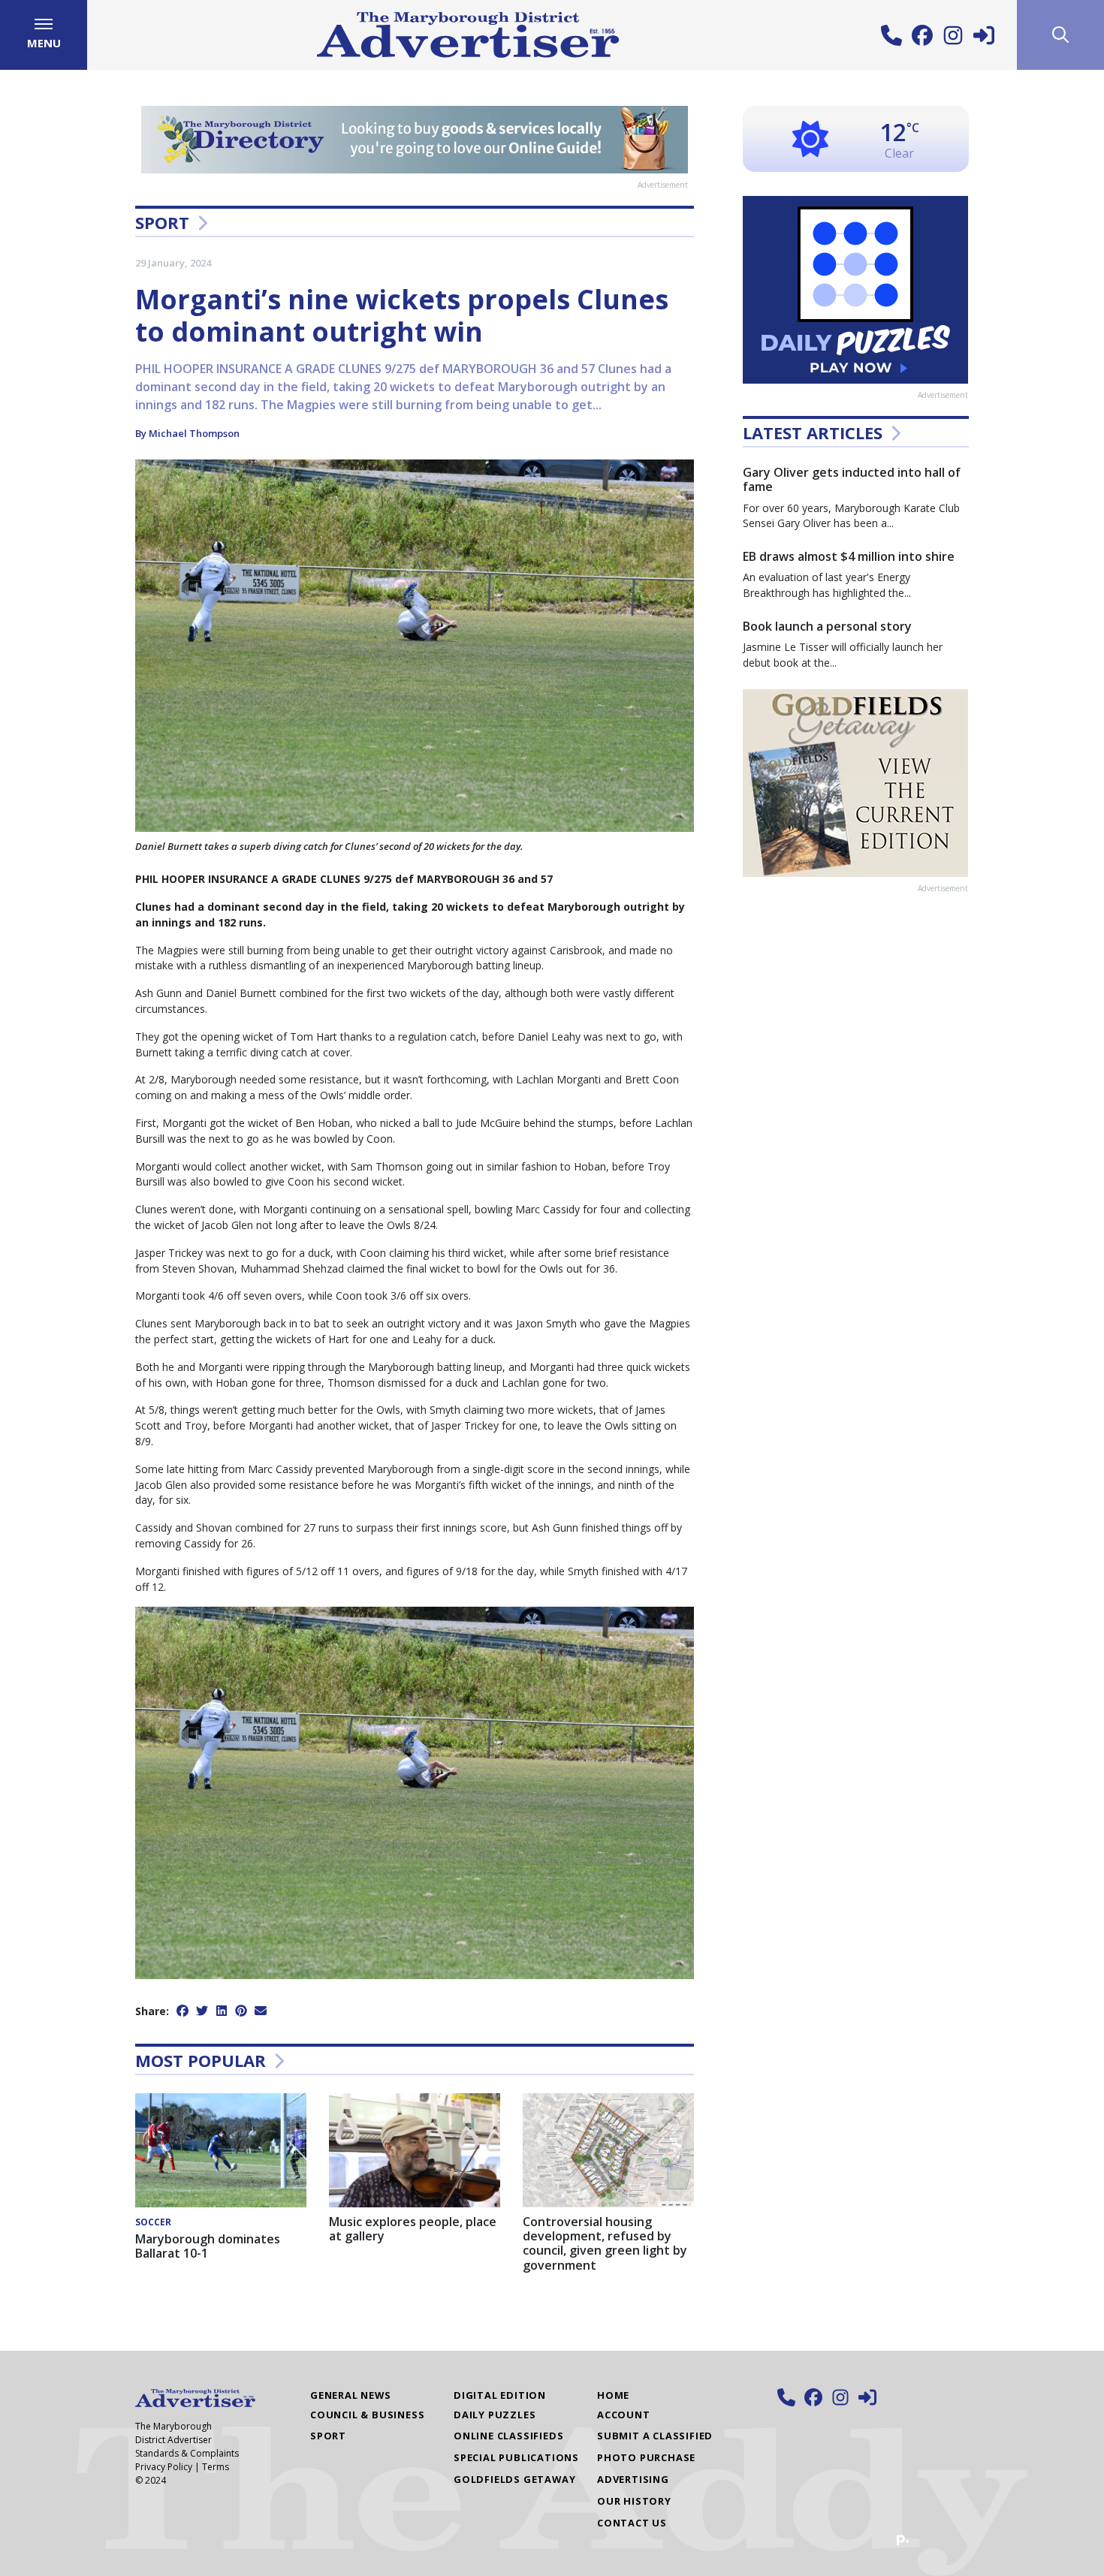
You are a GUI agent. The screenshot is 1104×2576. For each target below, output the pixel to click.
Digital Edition (500, 2395)
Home (613, 2395)
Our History (634, 2501)
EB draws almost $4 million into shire (849, 556)
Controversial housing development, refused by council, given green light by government (605, 2243)
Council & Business (367, 2415)
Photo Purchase (646, 2457)
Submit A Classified (655, 2436)
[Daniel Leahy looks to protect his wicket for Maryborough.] (415, 1792)
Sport (162, 222)
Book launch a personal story (827, 626)
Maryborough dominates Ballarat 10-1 (208, 2246)
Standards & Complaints (187, 2453)
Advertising (633, 2479)
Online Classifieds (508, 2436)
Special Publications (516, 2457)
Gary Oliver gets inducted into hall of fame (852, 479)
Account (624, 2415)
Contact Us (632, 2523)
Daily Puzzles (495, 2415)
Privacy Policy (164, 2467)
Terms (216, 2467)
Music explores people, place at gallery (413, 2229)
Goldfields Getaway (514, 2479)
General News (351, 2395)
